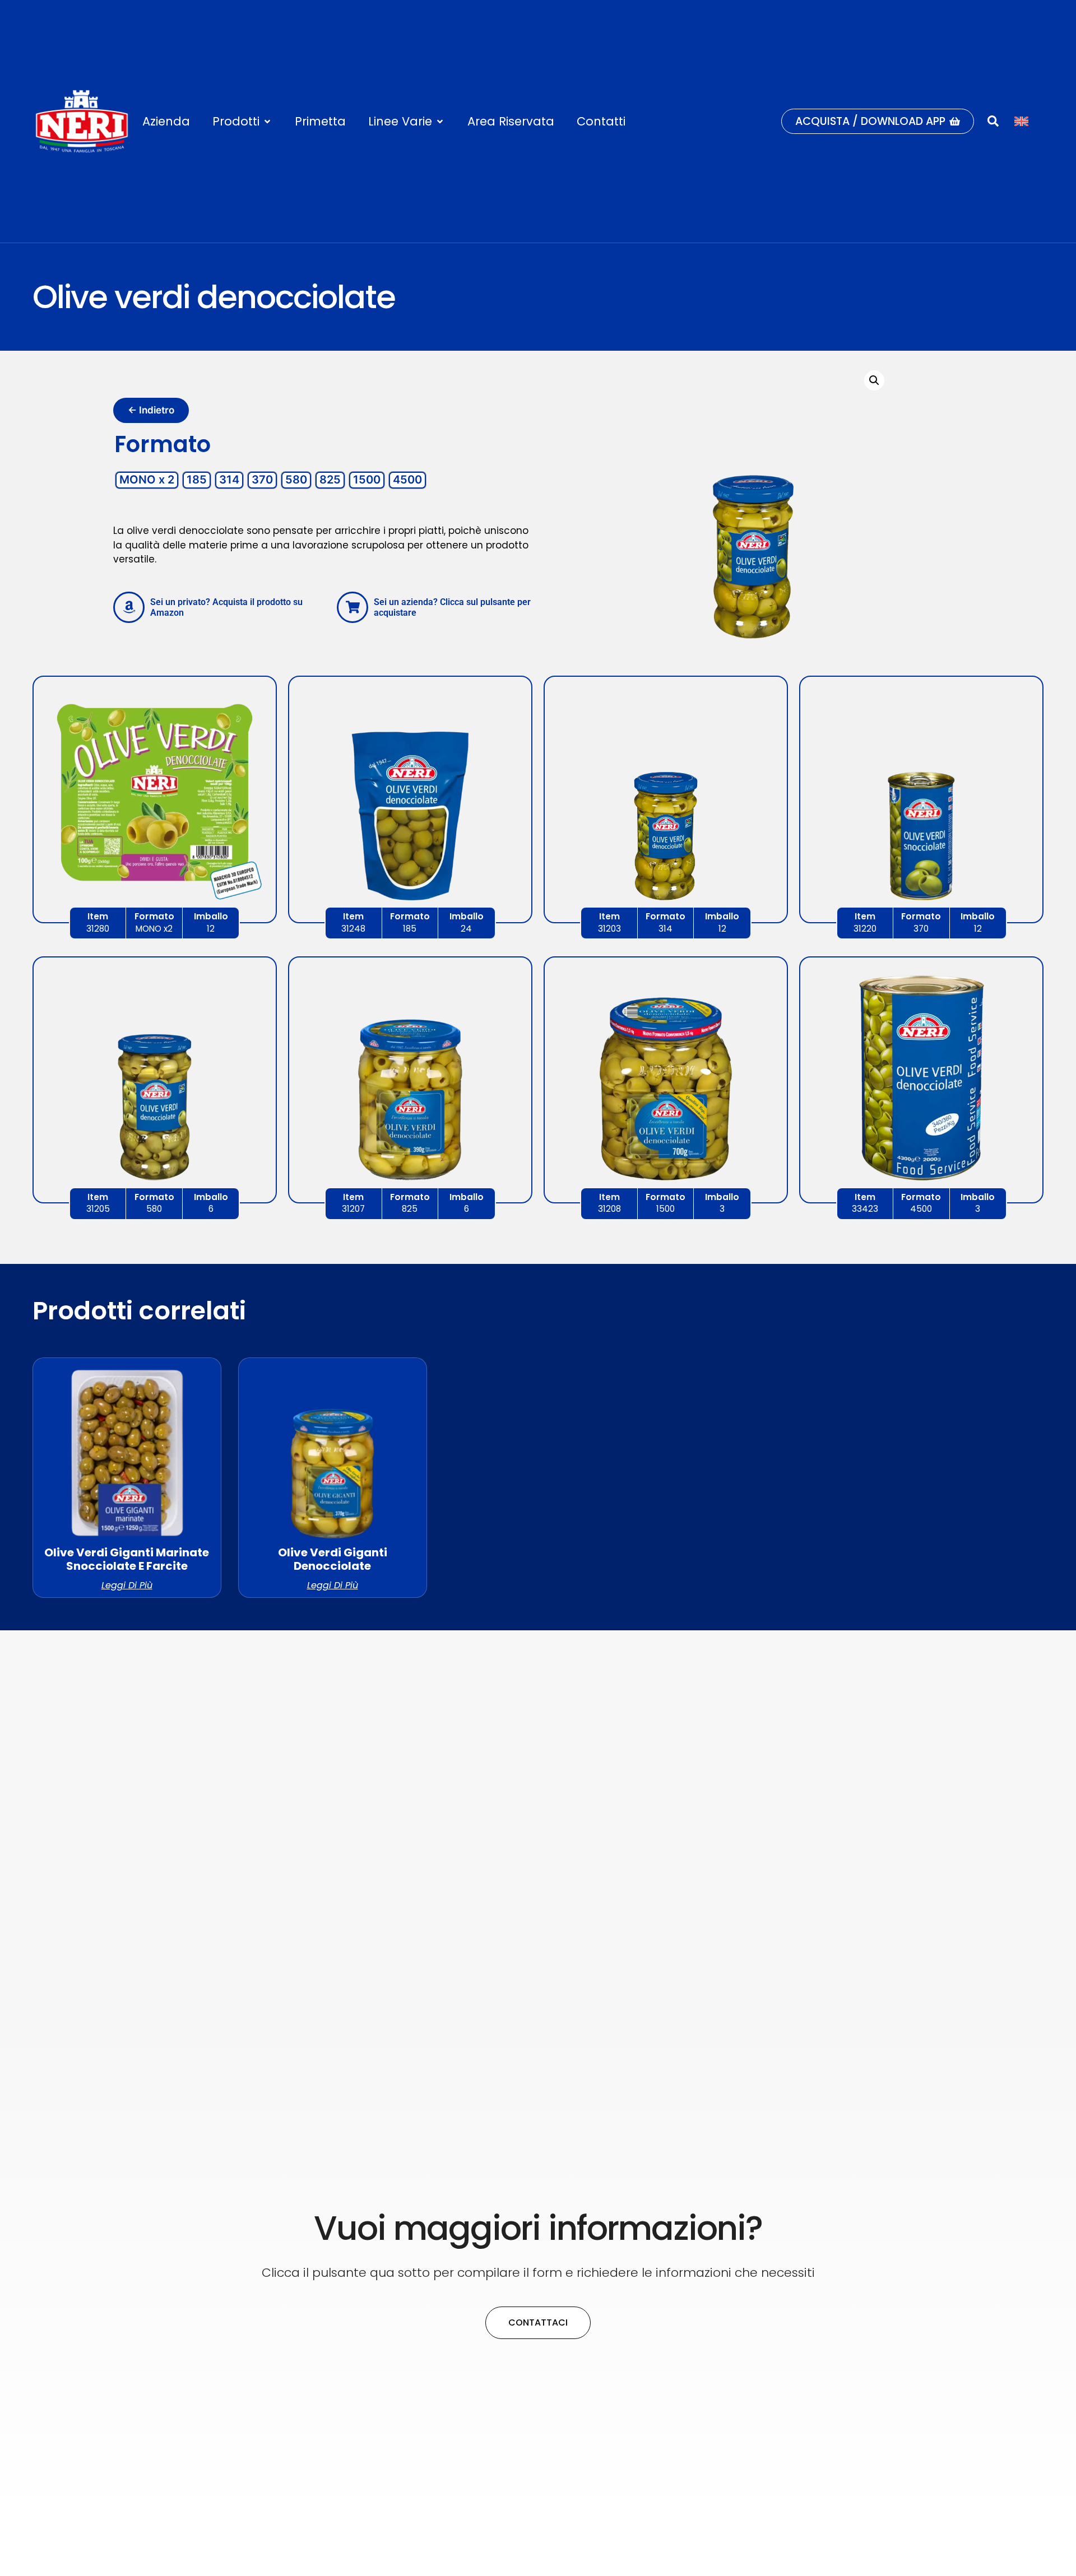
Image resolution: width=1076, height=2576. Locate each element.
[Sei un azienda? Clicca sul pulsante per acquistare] (353, 607)
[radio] (147, 480)
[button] (242, 121)
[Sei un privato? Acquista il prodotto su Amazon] (129, 607)
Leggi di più (127, 1585)
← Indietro (151, 410)
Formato (163, 444)
